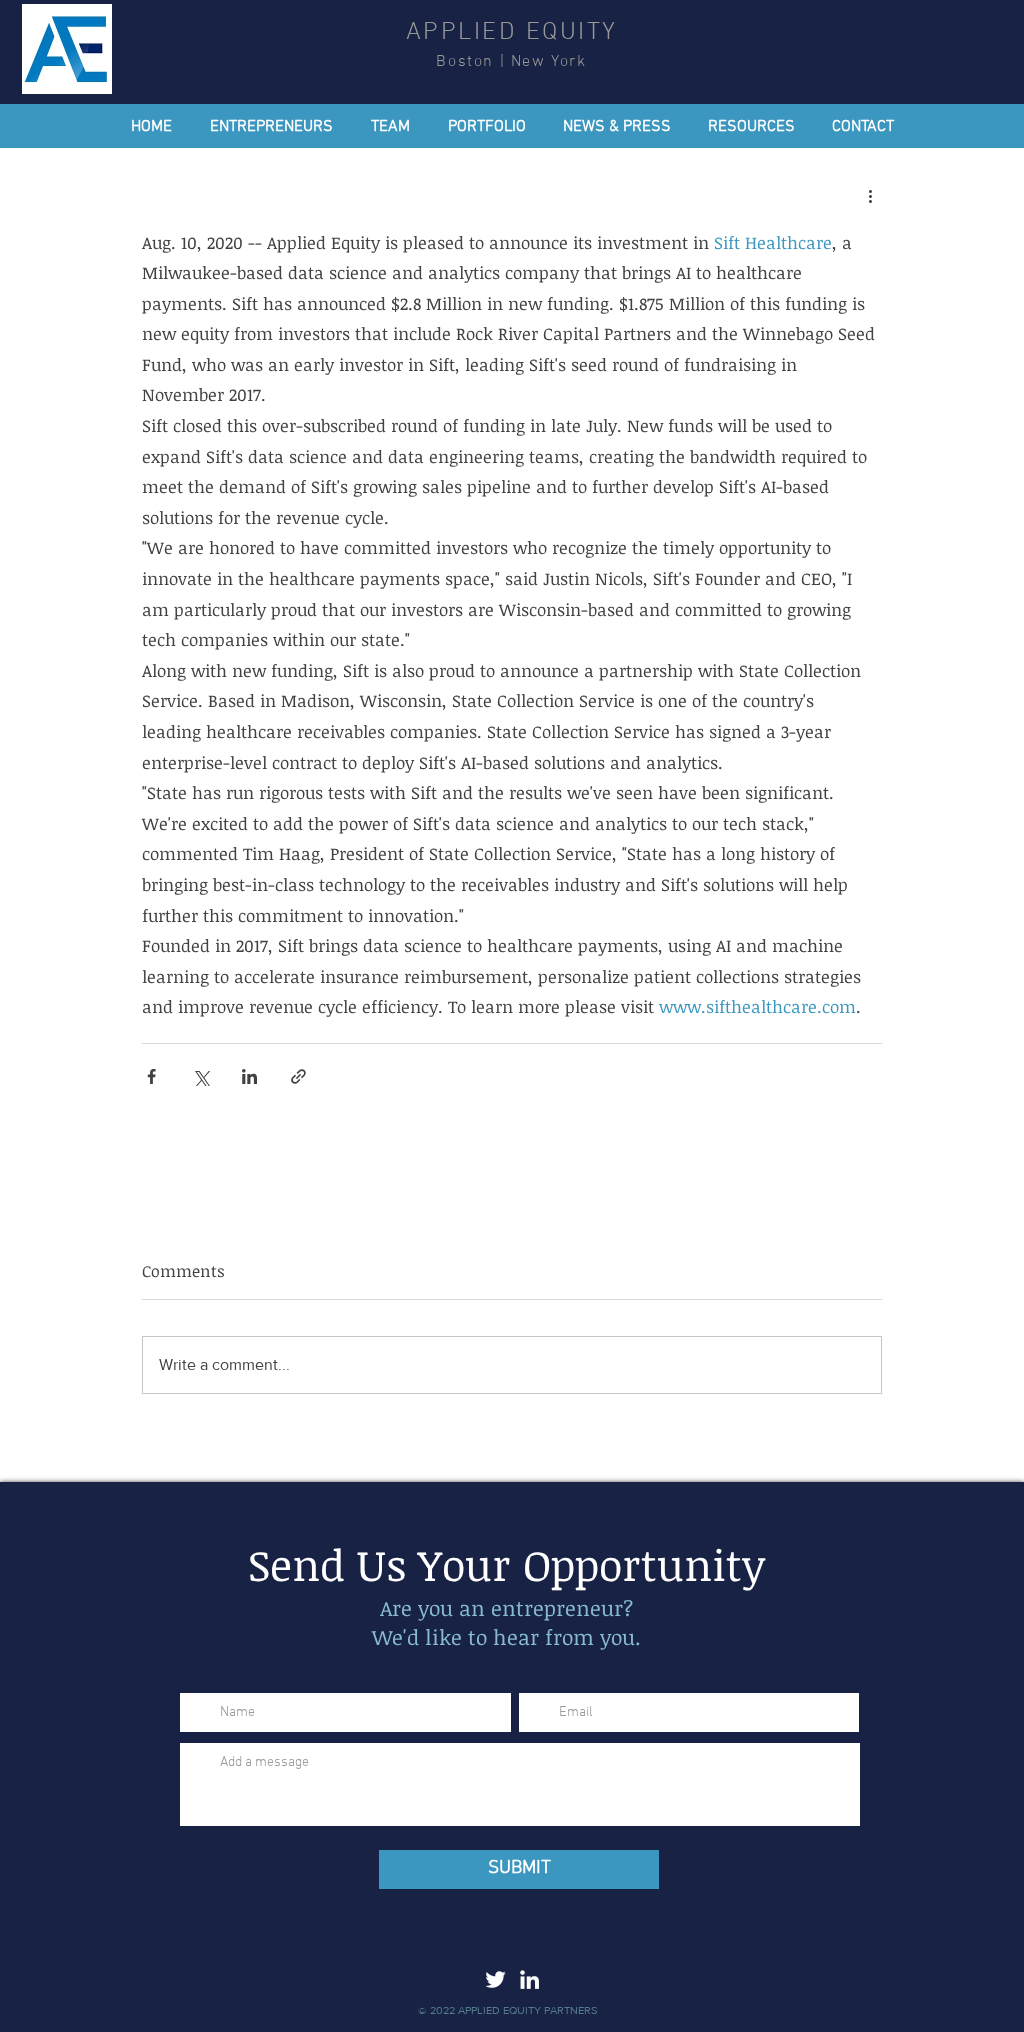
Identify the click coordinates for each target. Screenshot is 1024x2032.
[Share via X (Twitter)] (200, 1076)
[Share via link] (298, 1076)
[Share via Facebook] (151, 1076)
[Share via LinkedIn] (249, 1076)
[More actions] (870, 196)
